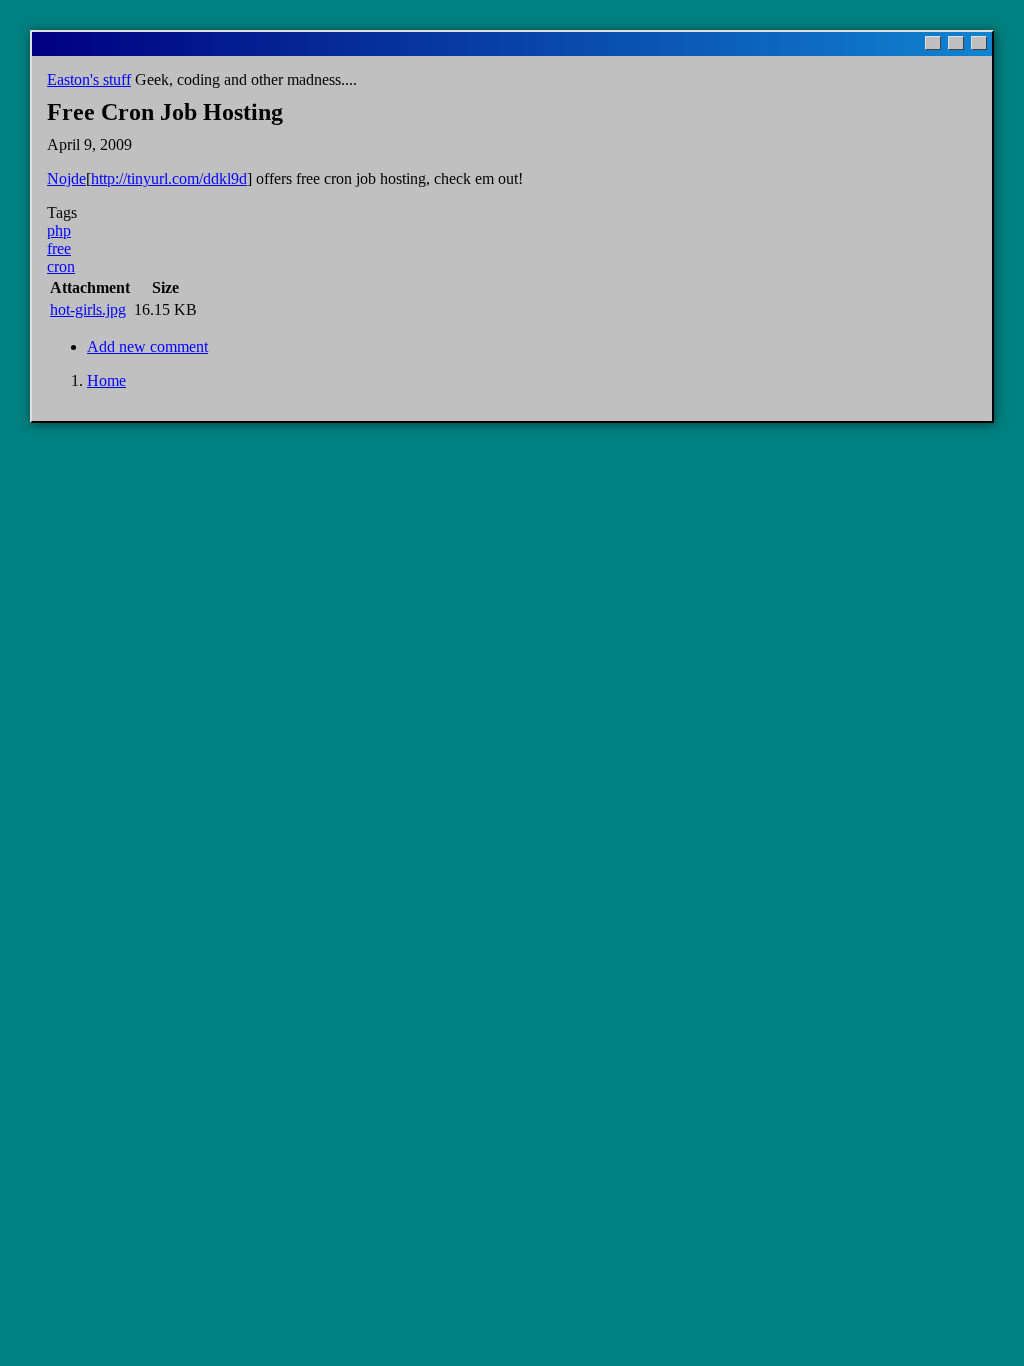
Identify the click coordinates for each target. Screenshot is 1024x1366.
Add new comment (147, 346)
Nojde (66, 178)
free (59, 248)
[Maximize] (956, 43)
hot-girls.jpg (88, 309)
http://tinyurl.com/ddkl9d (169, 178)
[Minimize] (933, 43)
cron (61, 266)
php (59, 230)
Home (106, 380)
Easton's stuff (89, 79)
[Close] (979, 43)
